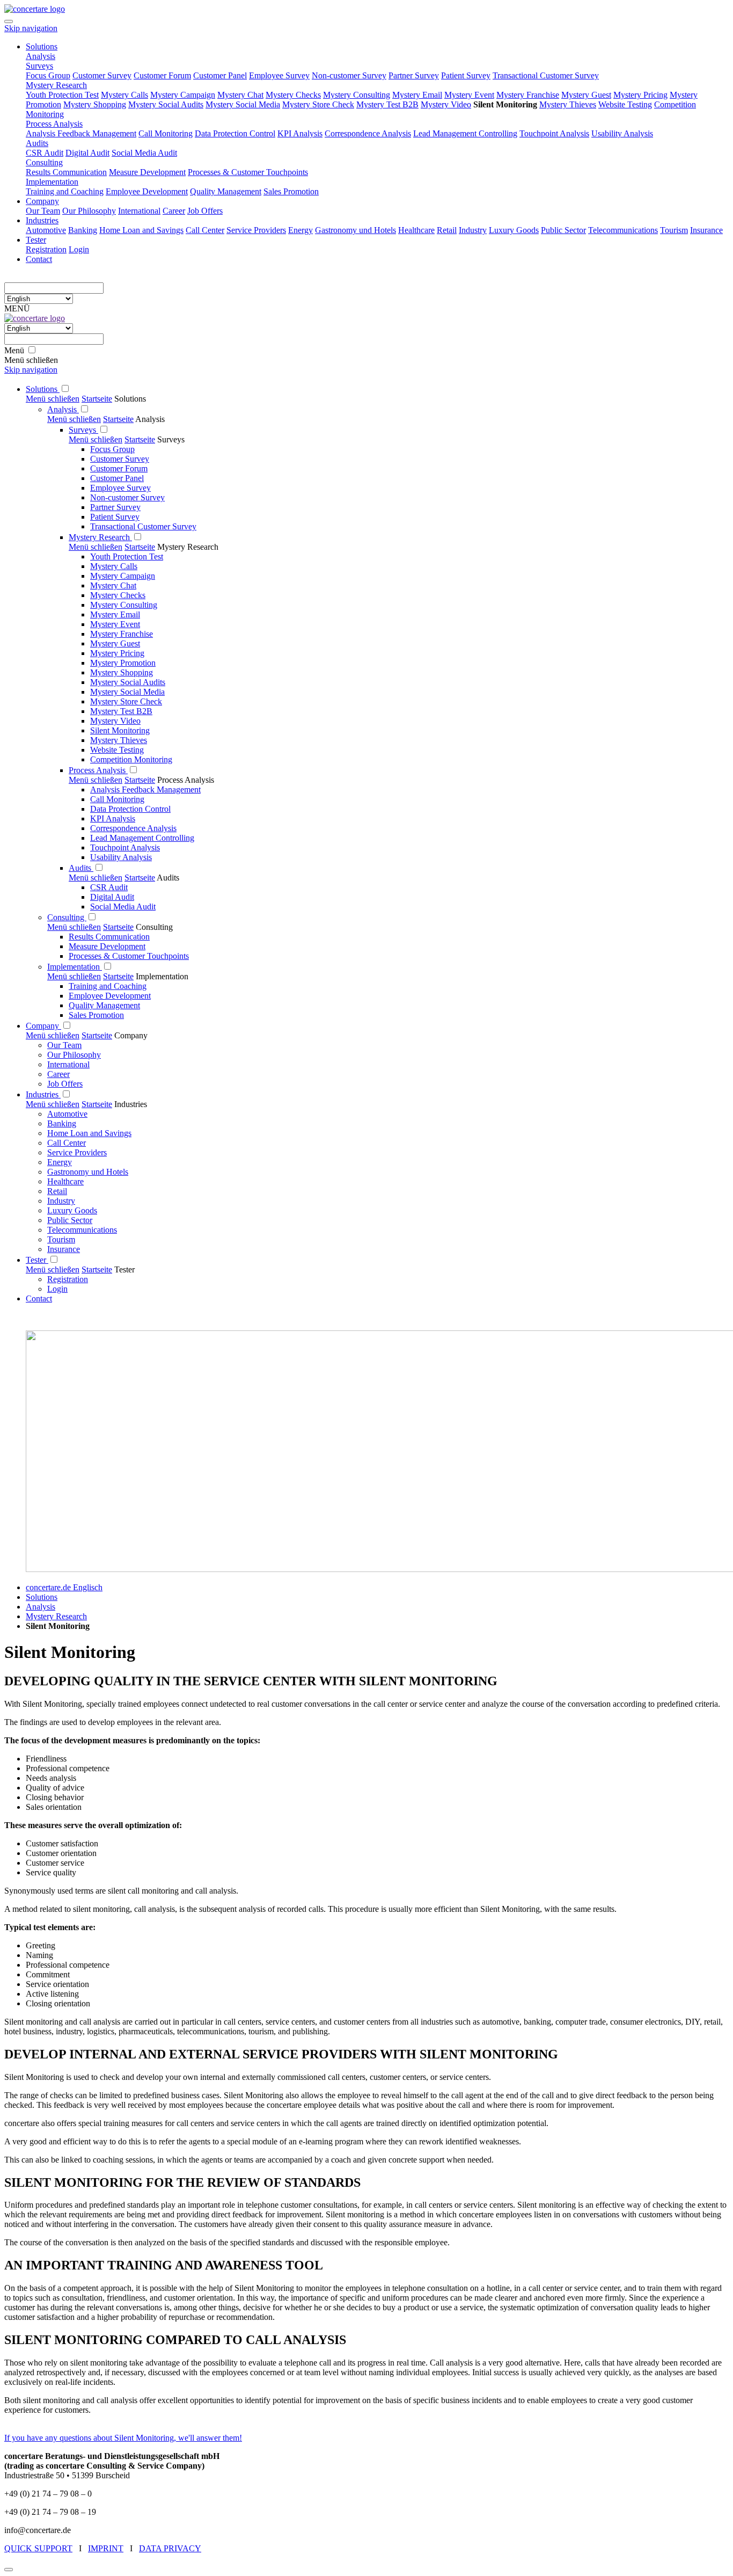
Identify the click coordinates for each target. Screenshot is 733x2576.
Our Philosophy (74, 1055)
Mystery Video (115, 721)
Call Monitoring (117, 799)
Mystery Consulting (124, 605)
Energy (60, 1162)
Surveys (83, 430)
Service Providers (77, 1152)
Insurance (64, 1249)
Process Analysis (98, 770)
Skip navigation (31, 28)
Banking (62, 1123)
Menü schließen (53, 399)
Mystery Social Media (127, 692)
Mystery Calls (114, 566)
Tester (37, 1260)
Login (57, 1289)
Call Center (67, 1143)
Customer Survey (120, 459)
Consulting (67, 917)
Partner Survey (115, 507)
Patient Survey (115, 517)
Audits (81, 868)
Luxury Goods (72, 1210)
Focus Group (112, 449)
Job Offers (65, 1084)
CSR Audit (109, 887)
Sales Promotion (96, 1015)
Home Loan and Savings (89, 1133)
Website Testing (117, 750)
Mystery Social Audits (128, 682)
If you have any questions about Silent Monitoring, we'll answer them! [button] (123, 2438)
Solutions (43, 389)
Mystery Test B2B (121, 711)
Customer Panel (117, 478)
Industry (61, 1201)
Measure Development (107, 946)
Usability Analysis (121, 857)
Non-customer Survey (127, 497)
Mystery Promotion (123, 663)
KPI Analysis (113, 818)
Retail (57, 1191)
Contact (39, 1298)
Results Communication (109, 937)
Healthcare (65, 1181)
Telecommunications (82, 1230)
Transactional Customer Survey (143, 526)
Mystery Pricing (117, 653)
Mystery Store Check (126, 701)
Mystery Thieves (119, 740)
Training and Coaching (108, 986)
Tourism (61, 1239)
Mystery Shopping (122, 672)
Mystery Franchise (122, 634)
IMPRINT (106, 2548)
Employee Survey (120, 488)
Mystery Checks (118, 595)
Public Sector (70, 1220)
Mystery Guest (115, 643)
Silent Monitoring (120, 730)
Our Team (64, 1045)
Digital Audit (112, 897)
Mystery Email (115, 614)
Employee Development (110, 996)
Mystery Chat (113, 585)
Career (58, 1074)
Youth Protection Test (127, 556)
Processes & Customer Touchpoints (129, 956)
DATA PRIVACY (170, 2548)
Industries (43, 1094)
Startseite (97, 399)
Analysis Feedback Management (145, 789)
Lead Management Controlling (142, 838)
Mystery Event (115, 624)
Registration (68, 1279)
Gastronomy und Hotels (88, 1172)
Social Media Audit (123, 907)
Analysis (63, 409)
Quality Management (104, 1005)
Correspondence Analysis (133, 828)
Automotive (67, 1114)
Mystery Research (100, 537)
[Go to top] (9, 2570)
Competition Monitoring (131, 759)
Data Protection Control (130, 809)
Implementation (75, 967)
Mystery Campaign (123, 576)
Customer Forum (119, 468)
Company (43, 1026)
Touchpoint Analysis (125, 847)
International (68, 1064)
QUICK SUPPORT (38, 2548)
